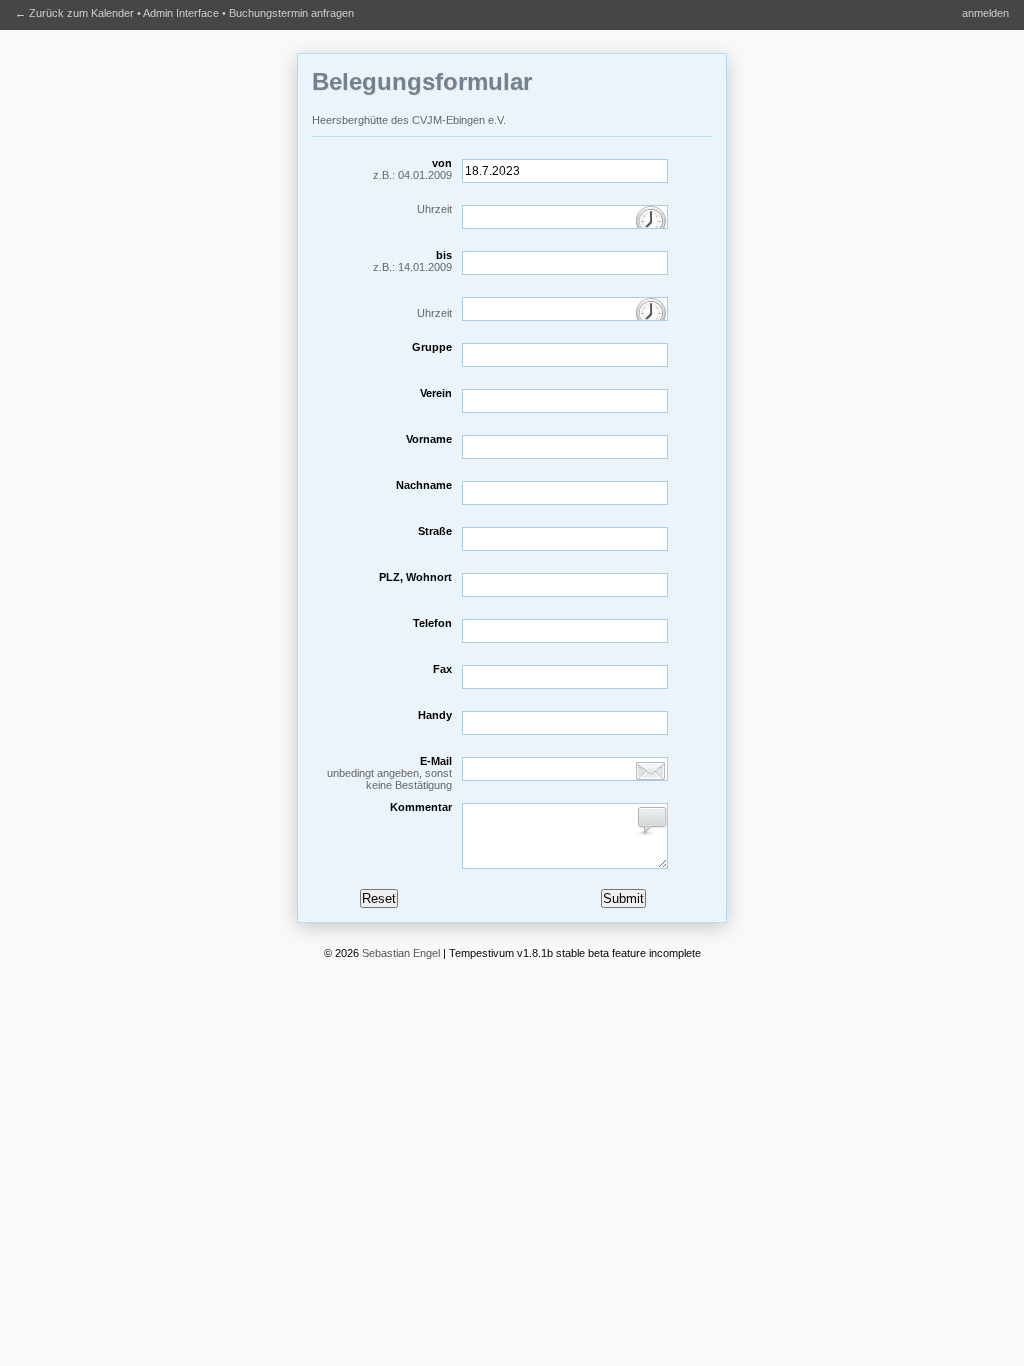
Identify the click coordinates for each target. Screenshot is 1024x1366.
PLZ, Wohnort (415, 577)
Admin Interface (181, 13)
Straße (435, 531)
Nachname (424, 485)
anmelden (985, 13)
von (412, 169)
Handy (435, 715)
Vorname (429, 439)
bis (412, 261)
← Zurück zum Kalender (74, 13)
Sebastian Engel (401, 953)
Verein (436, 393)
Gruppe (432, 347)
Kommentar (421, 807)
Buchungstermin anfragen (291, 13)
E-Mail (389, 773)
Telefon (432, 623)
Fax (442, 669)
